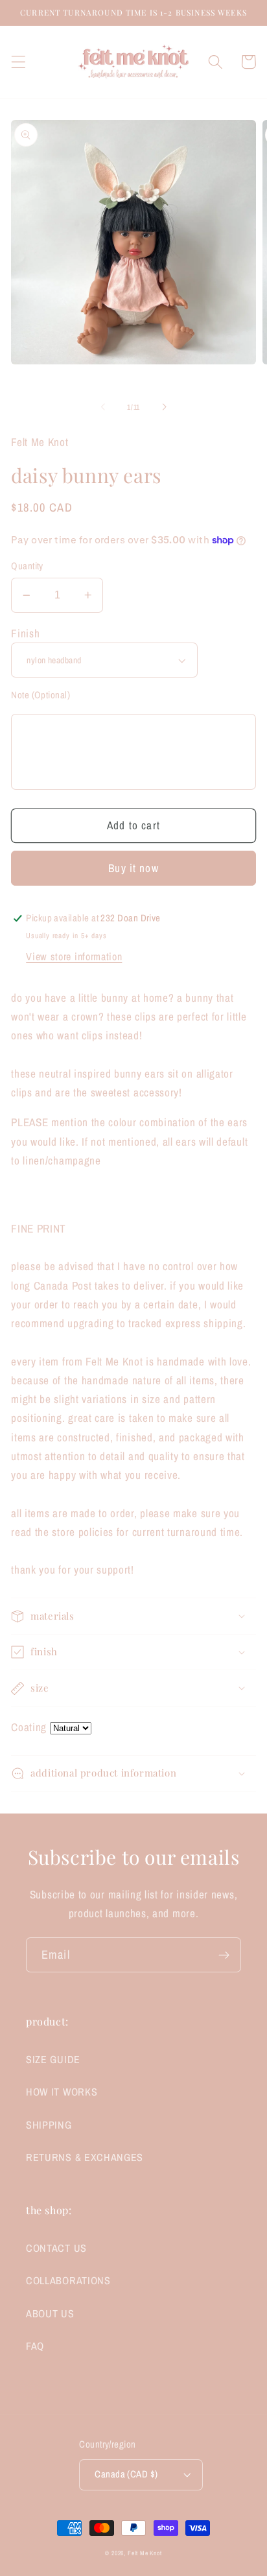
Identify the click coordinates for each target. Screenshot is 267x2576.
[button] (18, 62)
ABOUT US (50, 2313)
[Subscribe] (224, 1955)
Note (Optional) (41, 695)
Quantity (27, 566)
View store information (74, 956)
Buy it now (133, 868)
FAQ (35, 2346)
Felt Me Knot (145, 2553)
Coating (29, 1727)
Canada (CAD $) (126, 2474)
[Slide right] (164, 407)
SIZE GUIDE (53, 2059)
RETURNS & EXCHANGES (85, 2157)
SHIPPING (49, 2125)
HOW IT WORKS (62, 2092)
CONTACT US (56, 2248)
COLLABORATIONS (68, 2280)
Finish (25, 633)
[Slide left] (103, 407)
